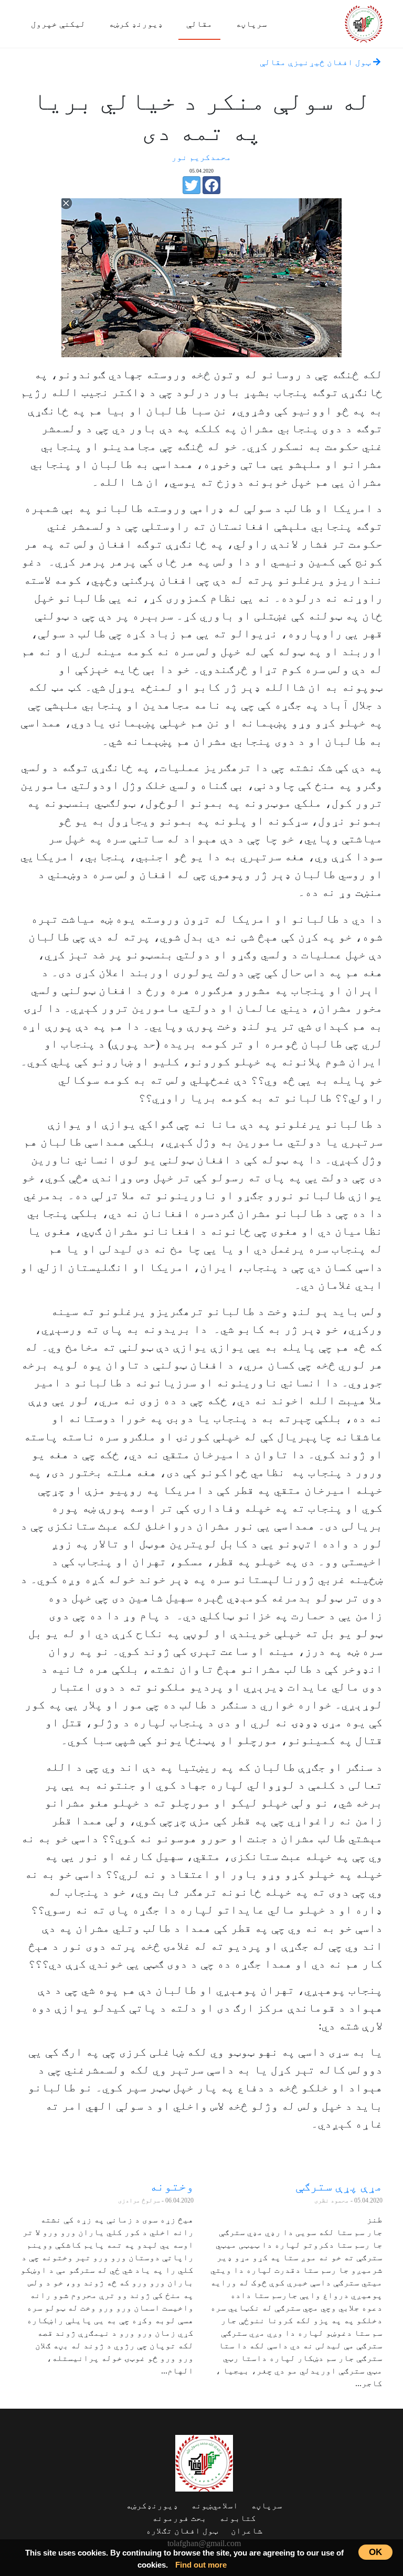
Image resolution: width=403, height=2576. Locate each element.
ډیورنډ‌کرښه (152, 2505)
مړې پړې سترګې (339, 2186)
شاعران (247, 2531)
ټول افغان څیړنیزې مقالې (316, 62)
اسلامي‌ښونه (215, 2505)
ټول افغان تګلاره (182, 2531)
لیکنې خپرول (58, 24)
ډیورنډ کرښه (136, 24)
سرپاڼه (251, 24)
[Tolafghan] (364, 22)
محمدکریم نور (201, 157)
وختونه (172, 2186)
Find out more (201, 2565)
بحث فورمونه (179, 2518)
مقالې (199, 24)
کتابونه (238, 2518)
